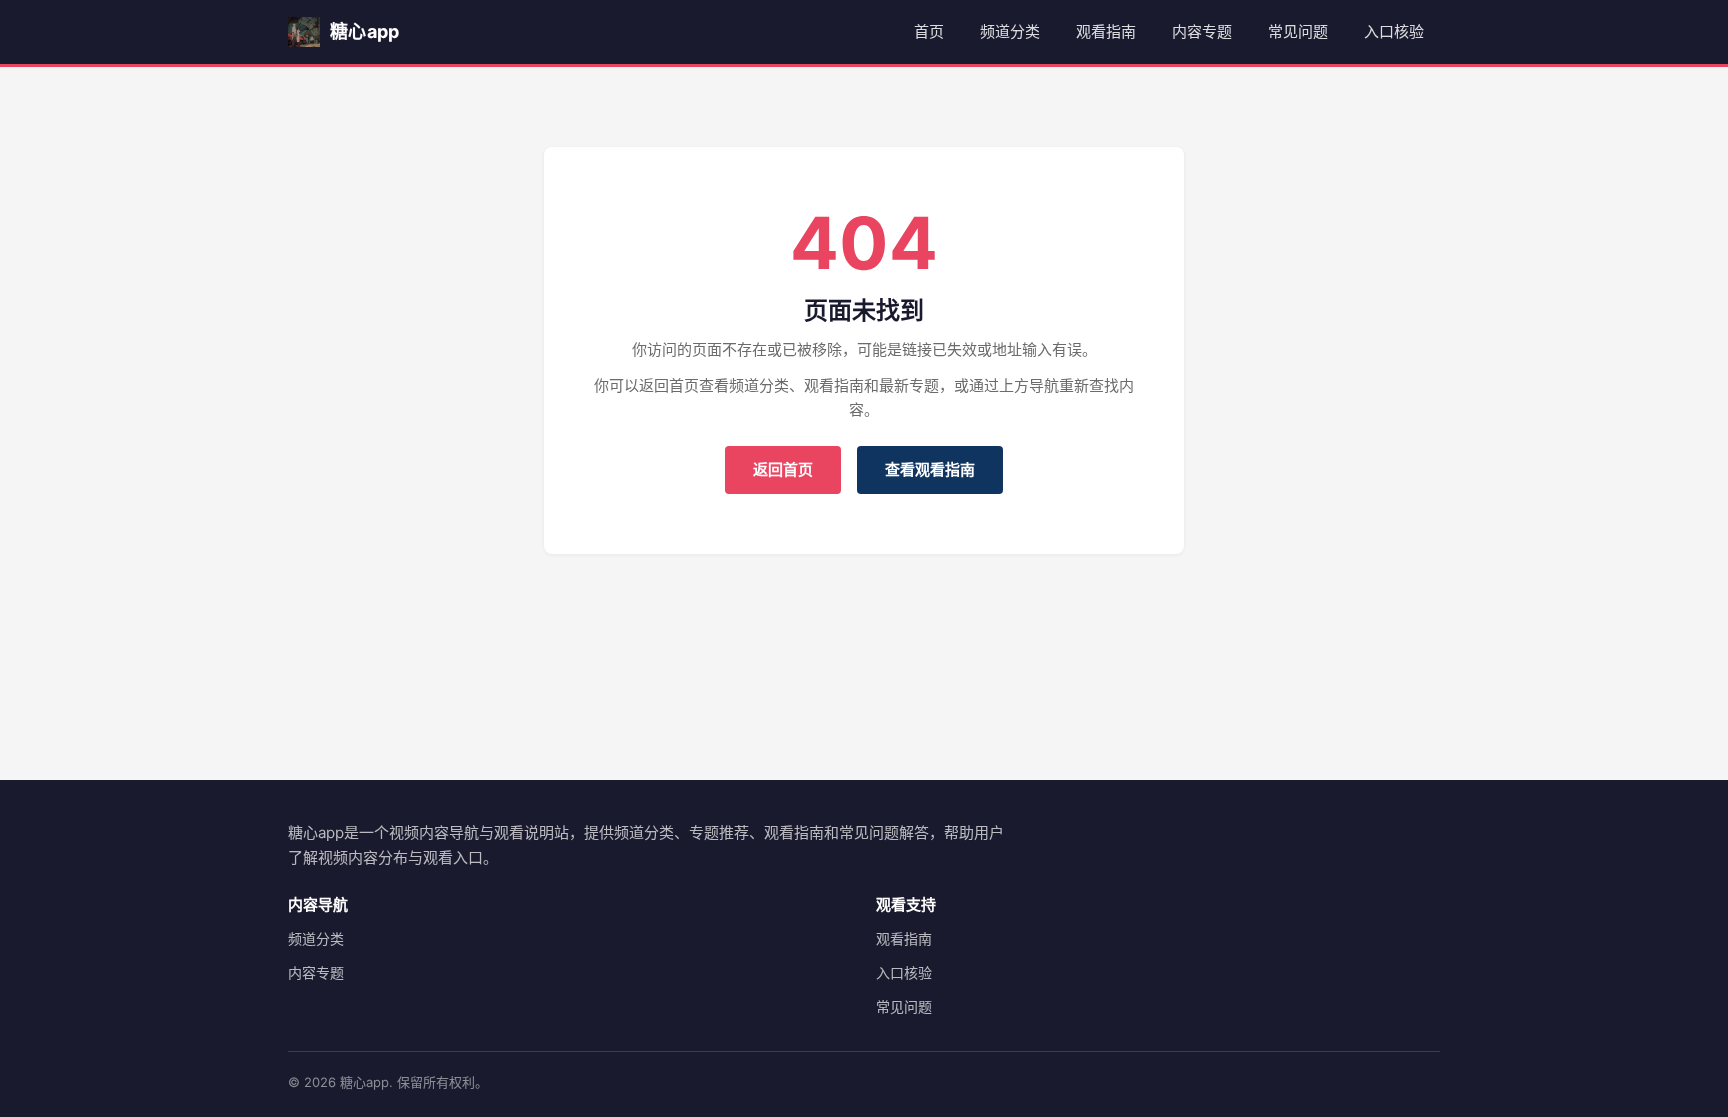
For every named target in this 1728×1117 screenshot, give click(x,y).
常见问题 (1298, 31)
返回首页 (783, 469)
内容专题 (1202, 31)
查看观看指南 (930, 469)
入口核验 (1394, 31)
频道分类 (1010, 31)
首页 (929, 31)
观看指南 (1106, 31)
